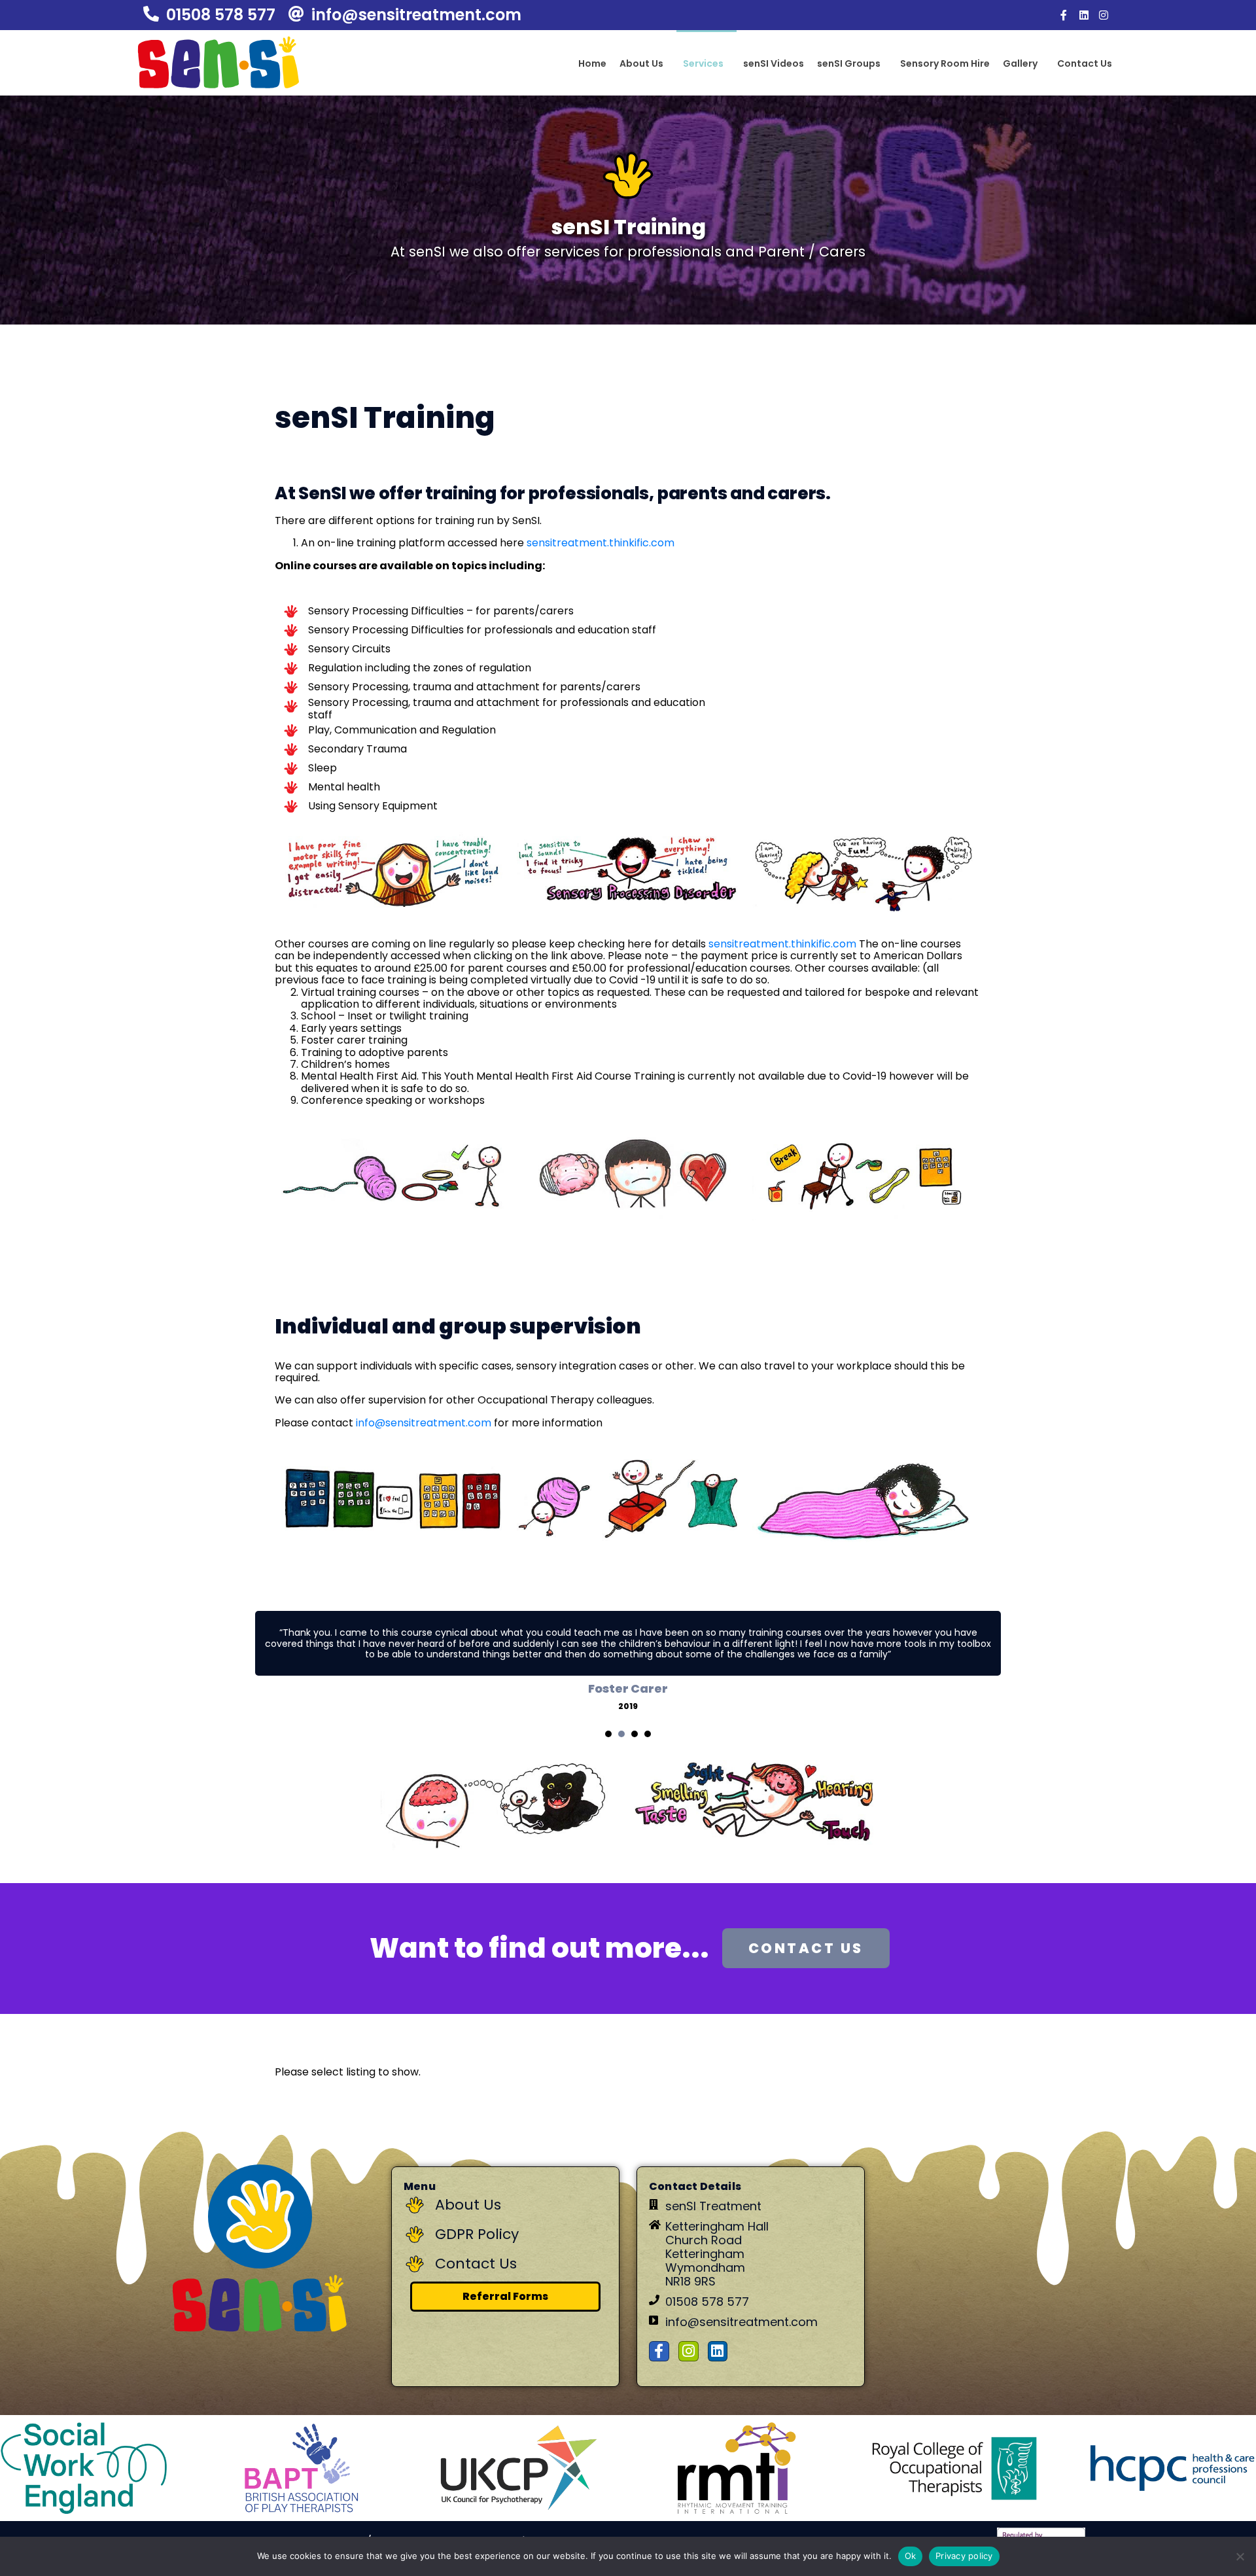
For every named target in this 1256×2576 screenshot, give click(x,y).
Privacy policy (964, 2556)
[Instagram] (1104, 15)
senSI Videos (774, 63)
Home (592, 63)
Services (703, 63)
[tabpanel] (628, 1661)
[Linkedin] (1084, 15)
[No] (1240, 2556)
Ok (911, 2556)
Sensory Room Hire (945, 63)
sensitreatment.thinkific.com (601, 543)
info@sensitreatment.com (424, 1423)
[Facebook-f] (1064, 15)
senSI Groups (849, 63)
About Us (641, 63)
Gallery (1020, 63)
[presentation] (608, 1734)
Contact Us (1085, 63)
